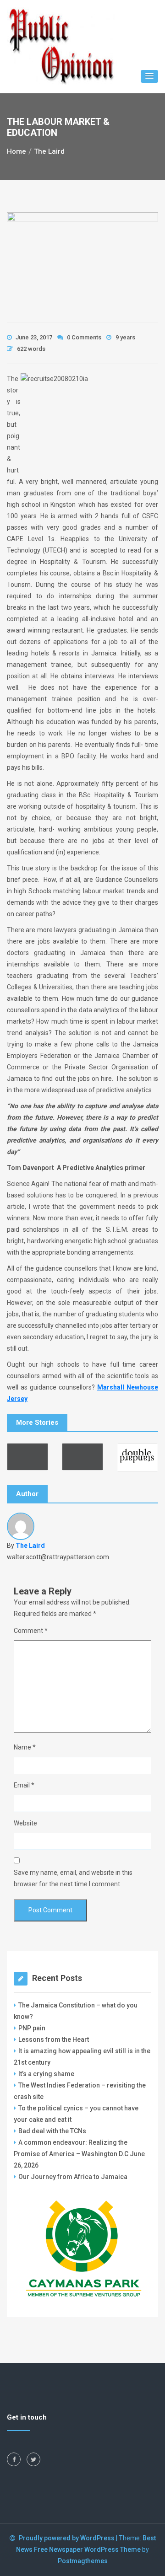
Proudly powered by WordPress (67, 2538)
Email (24, 1785)
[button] (149, 76)
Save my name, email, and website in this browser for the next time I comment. (73, 1878)
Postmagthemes (83, 2561)
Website (25, 1823)
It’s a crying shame (46, 2074)
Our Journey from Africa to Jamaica (73, 2177)
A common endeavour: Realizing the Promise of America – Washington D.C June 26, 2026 (79, 2154)
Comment (31, 1631)
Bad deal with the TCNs (52, 2131)
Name (25, 1747)
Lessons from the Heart (54, 2039)
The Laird (30, 1546)
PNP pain (32, 2028)
